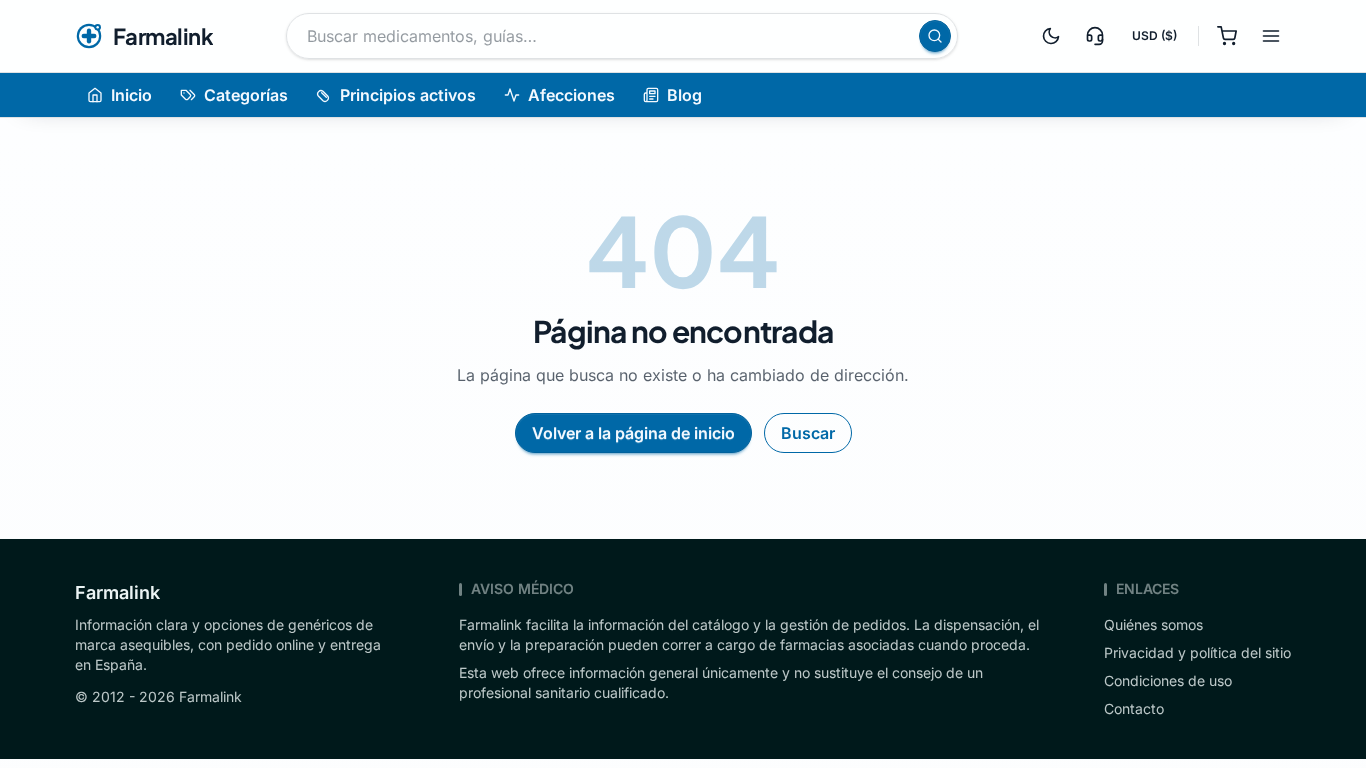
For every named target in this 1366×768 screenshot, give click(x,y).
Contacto (1134, 708)
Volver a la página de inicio (633, 433)
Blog (684, 95)
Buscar (808, 433)
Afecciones (571, 95)
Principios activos (408, 95)
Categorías (246, 95)
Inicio (131, 95)
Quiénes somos (1153, 624)
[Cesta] (1227, 36)
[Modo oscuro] (1051, 36)
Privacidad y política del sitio (1197, 652)
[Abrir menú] (1271, 36)
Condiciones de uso (1168, 680)
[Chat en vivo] (1095, 36)
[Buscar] (935, 36)
